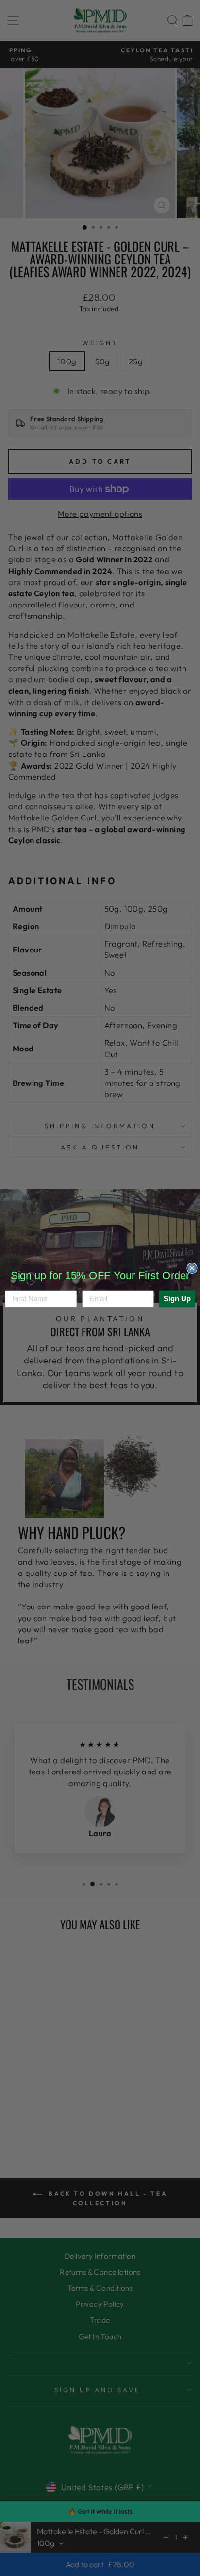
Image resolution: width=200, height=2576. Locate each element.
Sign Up (177, 1298)
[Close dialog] (192, 1268)
